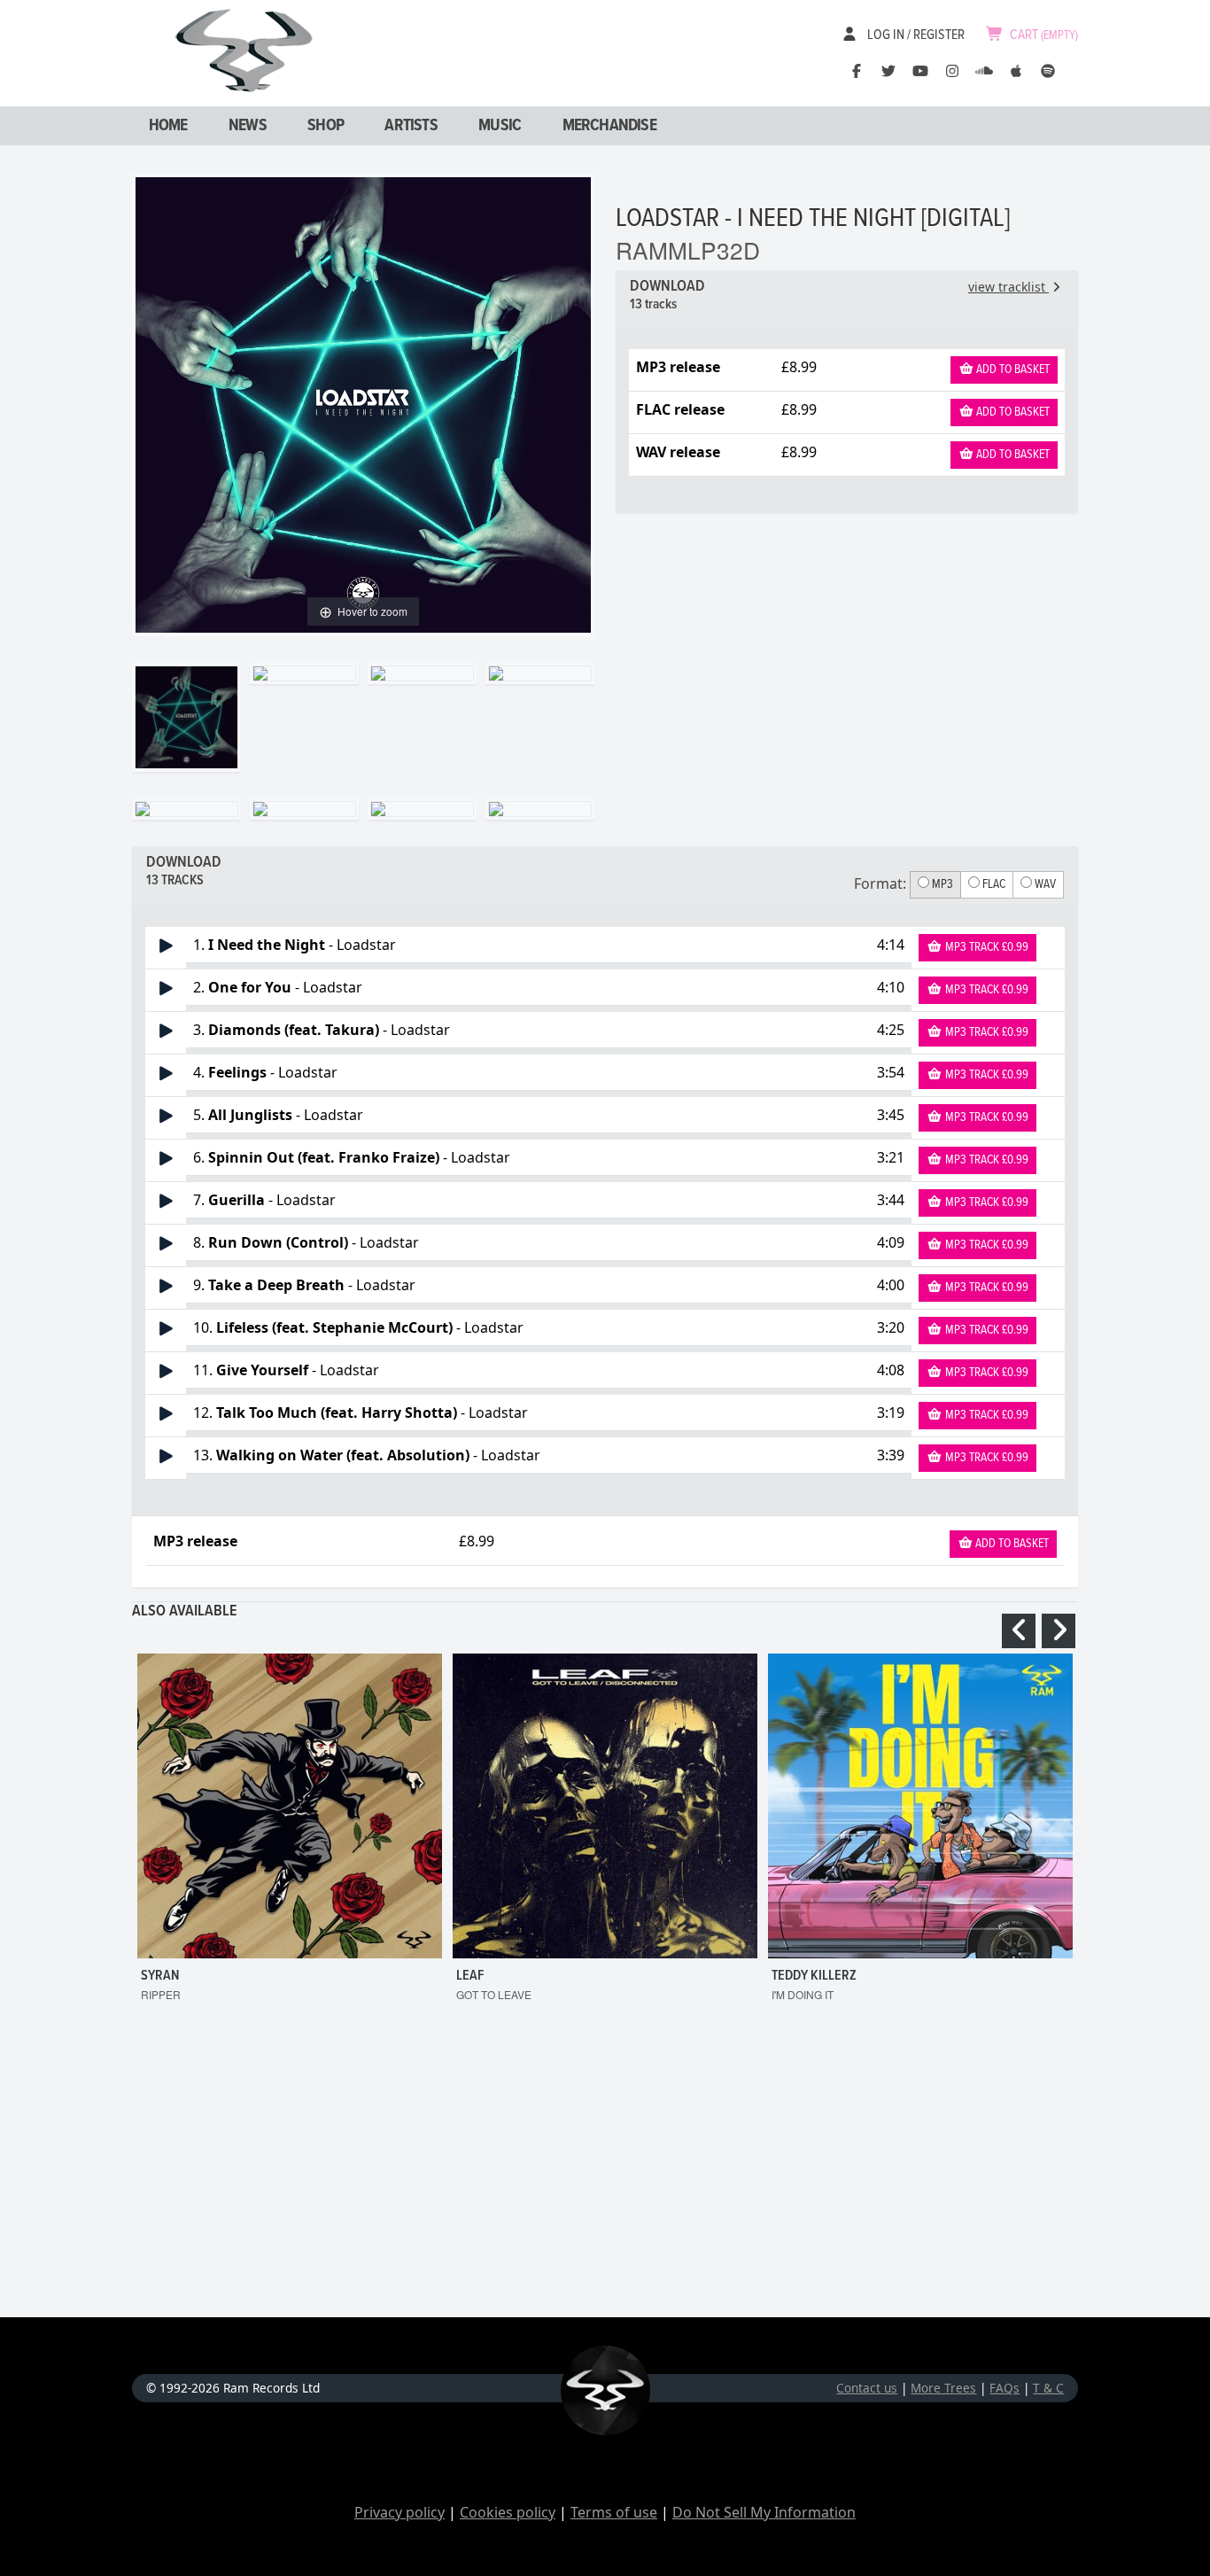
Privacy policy (399, 2512)
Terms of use (614, 2512)
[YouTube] (920, 71)
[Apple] (1016, 71)
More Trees (943, 2388)
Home (168, 126)
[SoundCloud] (984, 71)
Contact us (867, 2388)
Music (500, 126)
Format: (880, 883)
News (248, 126)
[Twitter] (888, 71)
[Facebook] (857, 71)
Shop (326, 126)
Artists (411, 126)
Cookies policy (508, 2512)
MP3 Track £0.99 (985, 947)
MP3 (941, 884)
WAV (1044, 884)
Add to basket (1012, 370)
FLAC (993, 884)
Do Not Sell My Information (764, 2512)
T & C (1048, 2388)
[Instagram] (952, 71)
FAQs (1004, 2388)
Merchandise (609, 126)
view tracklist (1008, 287)
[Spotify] (1048, 71)
